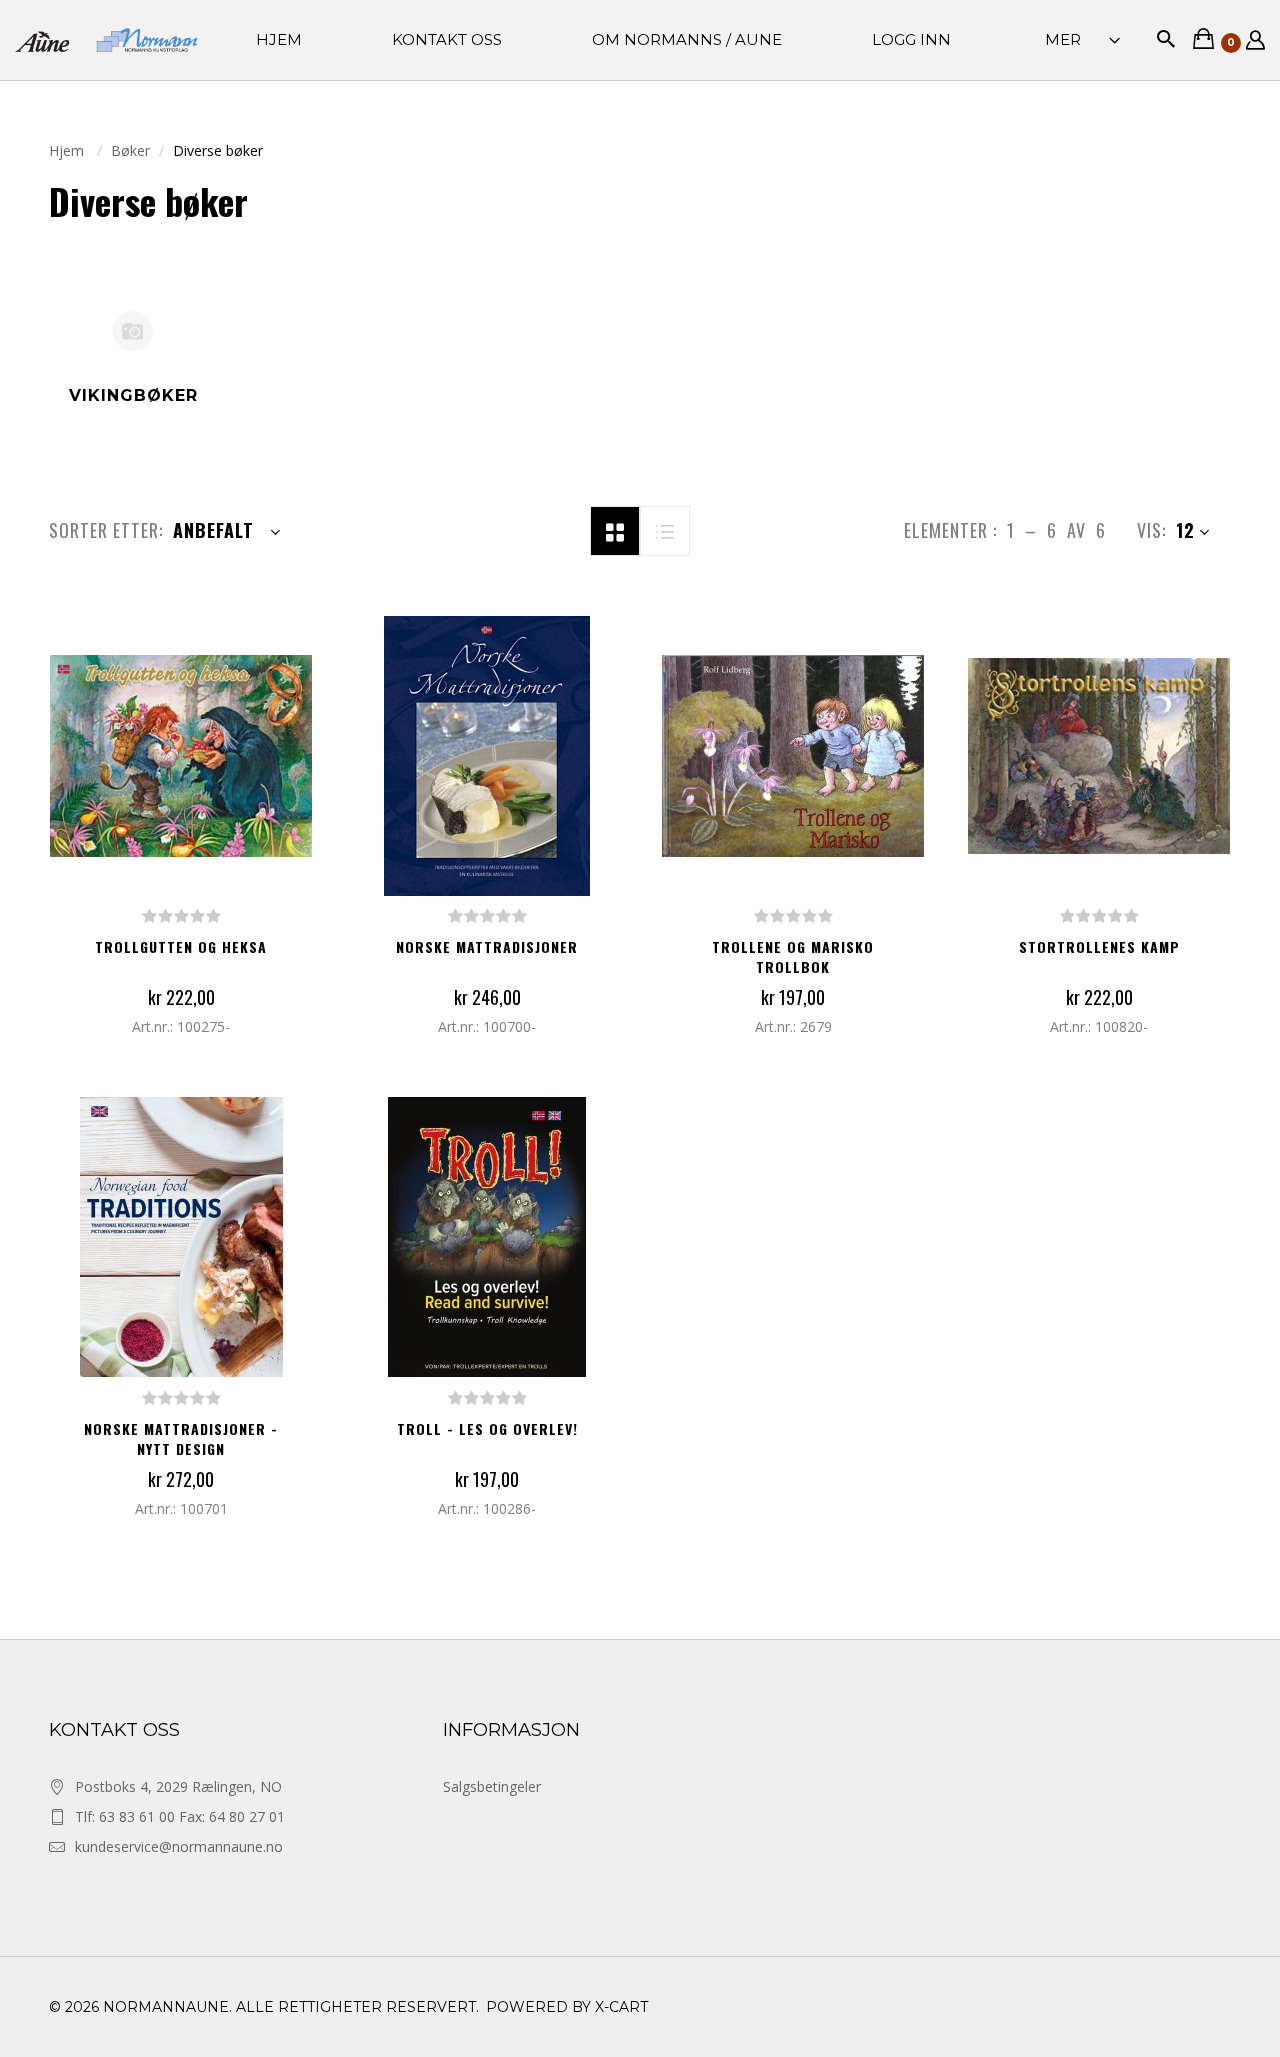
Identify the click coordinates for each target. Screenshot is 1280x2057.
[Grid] (615, 529)
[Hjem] (106, 40)
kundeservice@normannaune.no (179, 1846)
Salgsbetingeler (492, 1786)
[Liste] (665, 529)
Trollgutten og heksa (181, 946)
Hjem (68, 150)
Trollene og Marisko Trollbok (793, 956)
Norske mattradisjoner (487, 946)
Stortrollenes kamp (1099, 946)
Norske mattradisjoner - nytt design (181, 1438)
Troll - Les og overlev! (487, 1428)
